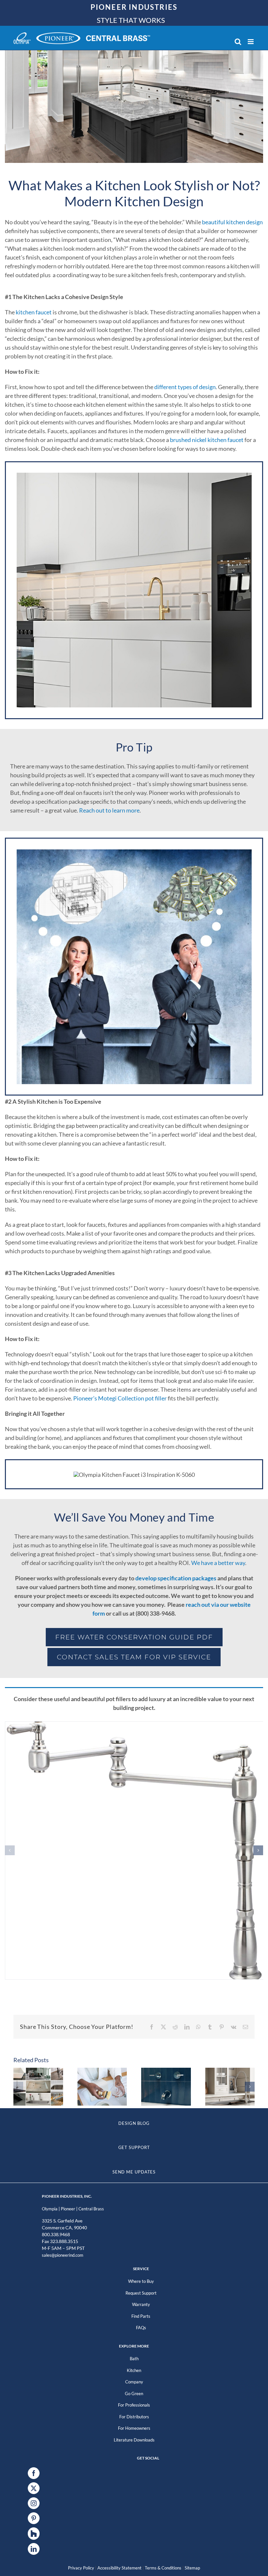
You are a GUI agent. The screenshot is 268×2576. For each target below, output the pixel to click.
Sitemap (192, 2568)
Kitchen (134, 2370)
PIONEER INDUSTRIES (134, 7)
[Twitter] (34, 2488)
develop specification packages (176, 1578)
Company (134, 2382)
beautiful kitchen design (232, 222)
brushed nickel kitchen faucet (207, 440)
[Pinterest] (34, 2518)
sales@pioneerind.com (63, 2255)
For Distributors (134, 2417)
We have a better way (218, 1563)
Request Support (141, 2293)
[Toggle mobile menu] (251, 42)
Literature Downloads (134, 2440)
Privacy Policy (81, 2568)
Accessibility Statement (119, 2568)
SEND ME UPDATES (134, 2172)
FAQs (141, 2328)
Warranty (141, 2304)
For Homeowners (134, 2428)
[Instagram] (34, 2503)
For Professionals (134, 2405)
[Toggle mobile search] (238, 42)
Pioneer (68, 2209)
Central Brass (91, 2209)
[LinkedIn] (34, 2549)
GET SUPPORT (134, 2147)
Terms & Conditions (163, 2568)
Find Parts (141, 2316)
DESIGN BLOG (134, 2123)
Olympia (50, 2209)
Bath (134, 2359)
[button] (10, 1850)
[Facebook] (34, 2473)
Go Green (134, 2394)
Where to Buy (141, 2281)
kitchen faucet (34, 312)
